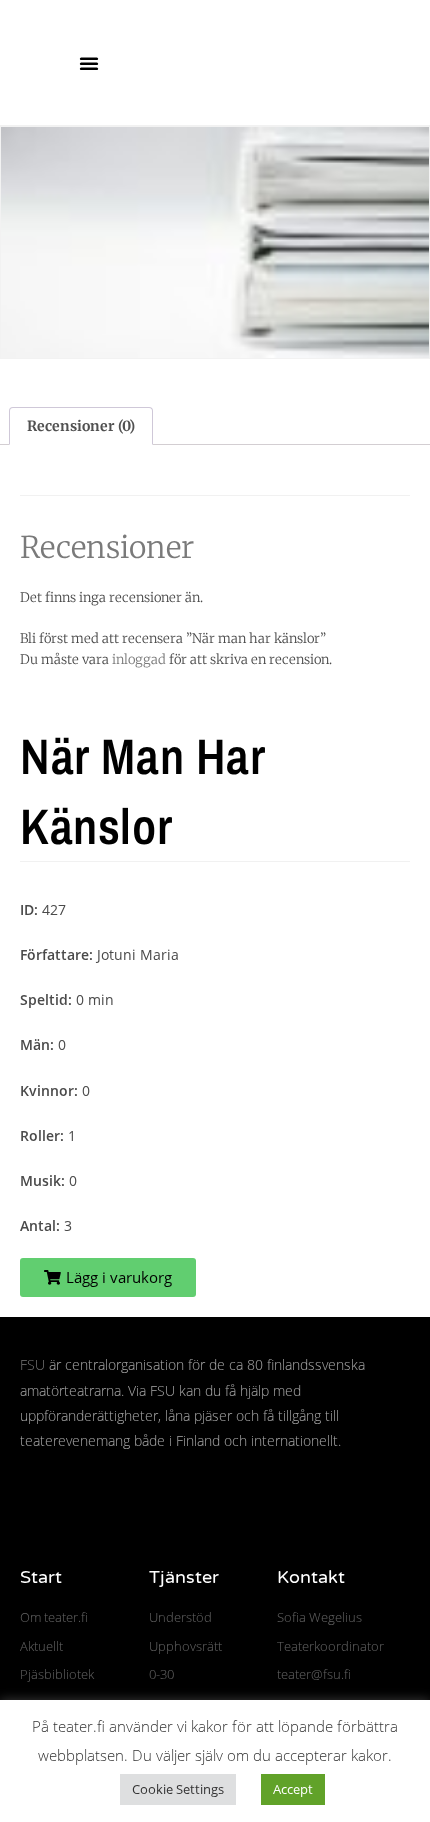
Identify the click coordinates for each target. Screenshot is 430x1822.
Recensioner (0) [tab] (81, 426)
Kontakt (311, 1577)
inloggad (139, 659)
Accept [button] (293, 1789)
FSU (32, 1364)
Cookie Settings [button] (178, 1789)
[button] (89, 63)
